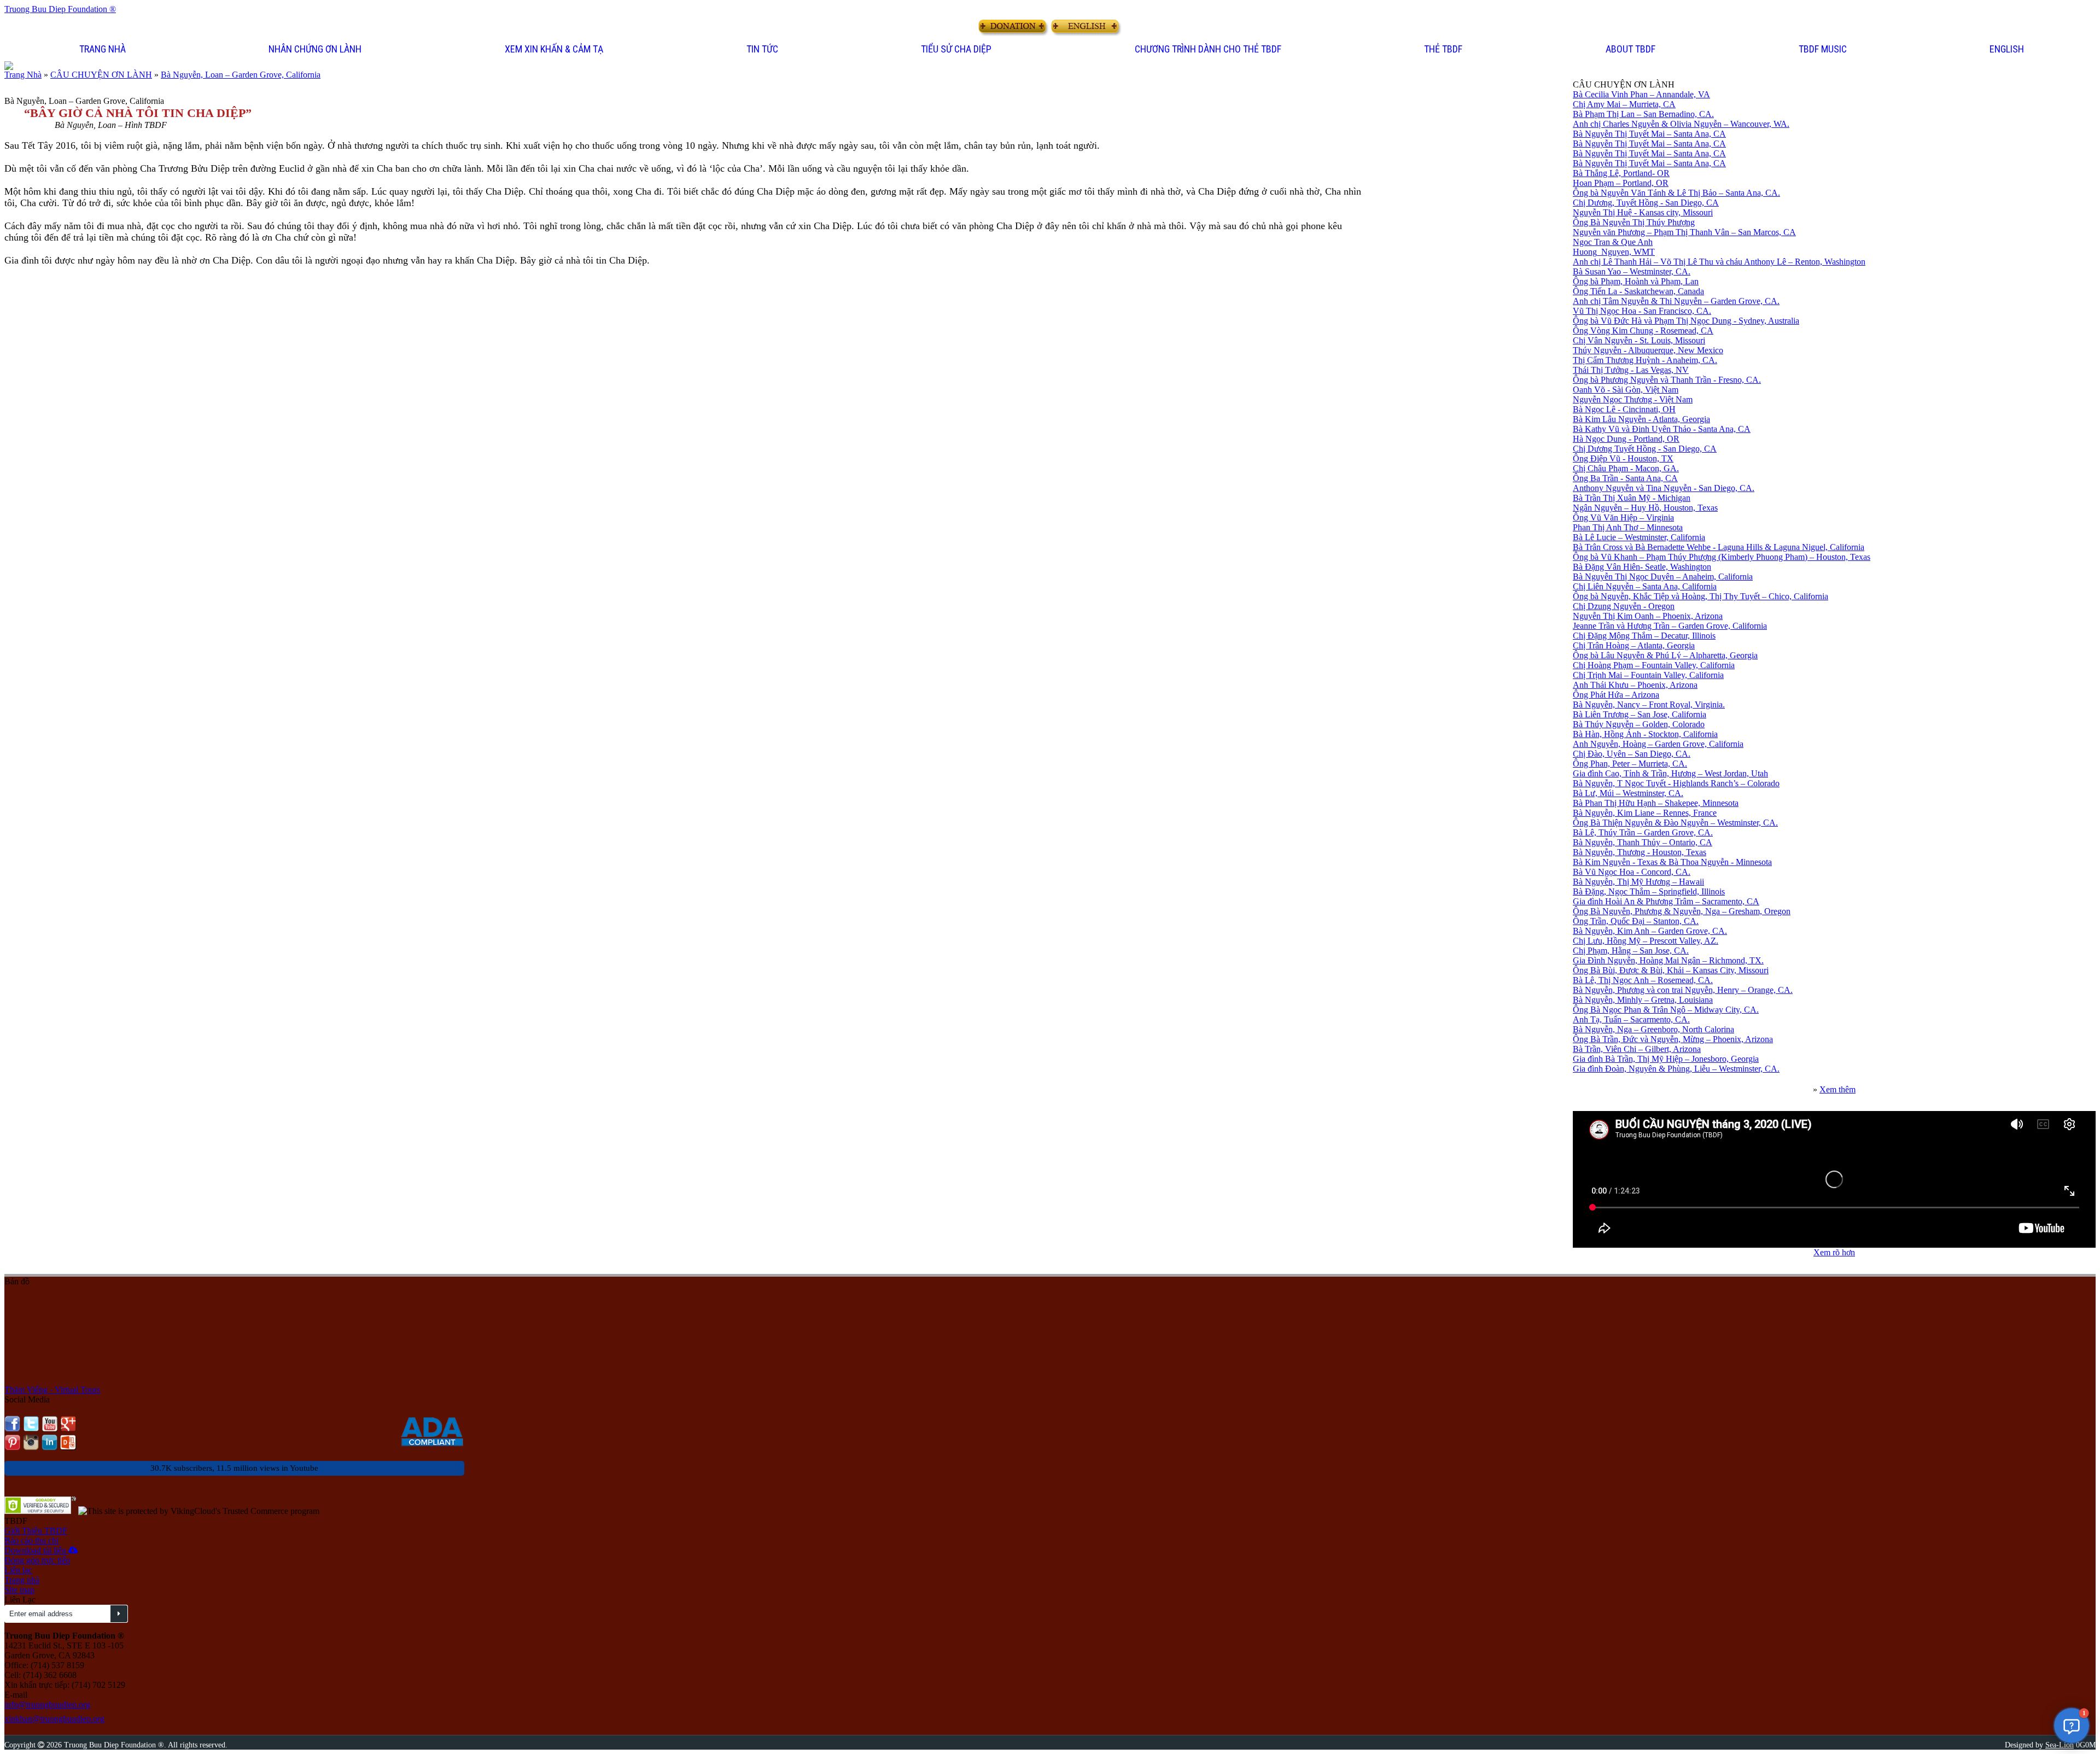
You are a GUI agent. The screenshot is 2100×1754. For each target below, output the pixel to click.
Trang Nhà (23, 75)
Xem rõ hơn (1834, 1252)
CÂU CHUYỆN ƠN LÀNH (101, 75)
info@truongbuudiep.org (47, 1705)
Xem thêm (1837, 1089)
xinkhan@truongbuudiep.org (54, 1719)
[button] (316, 50)
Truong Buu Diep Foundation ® (60, 9)
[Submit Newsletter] (119, 1614)
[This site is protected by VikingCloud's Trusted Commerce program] (199, 1511)
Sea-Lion (2060, 1745)
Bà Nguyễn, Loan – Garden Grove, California (241, 75)
